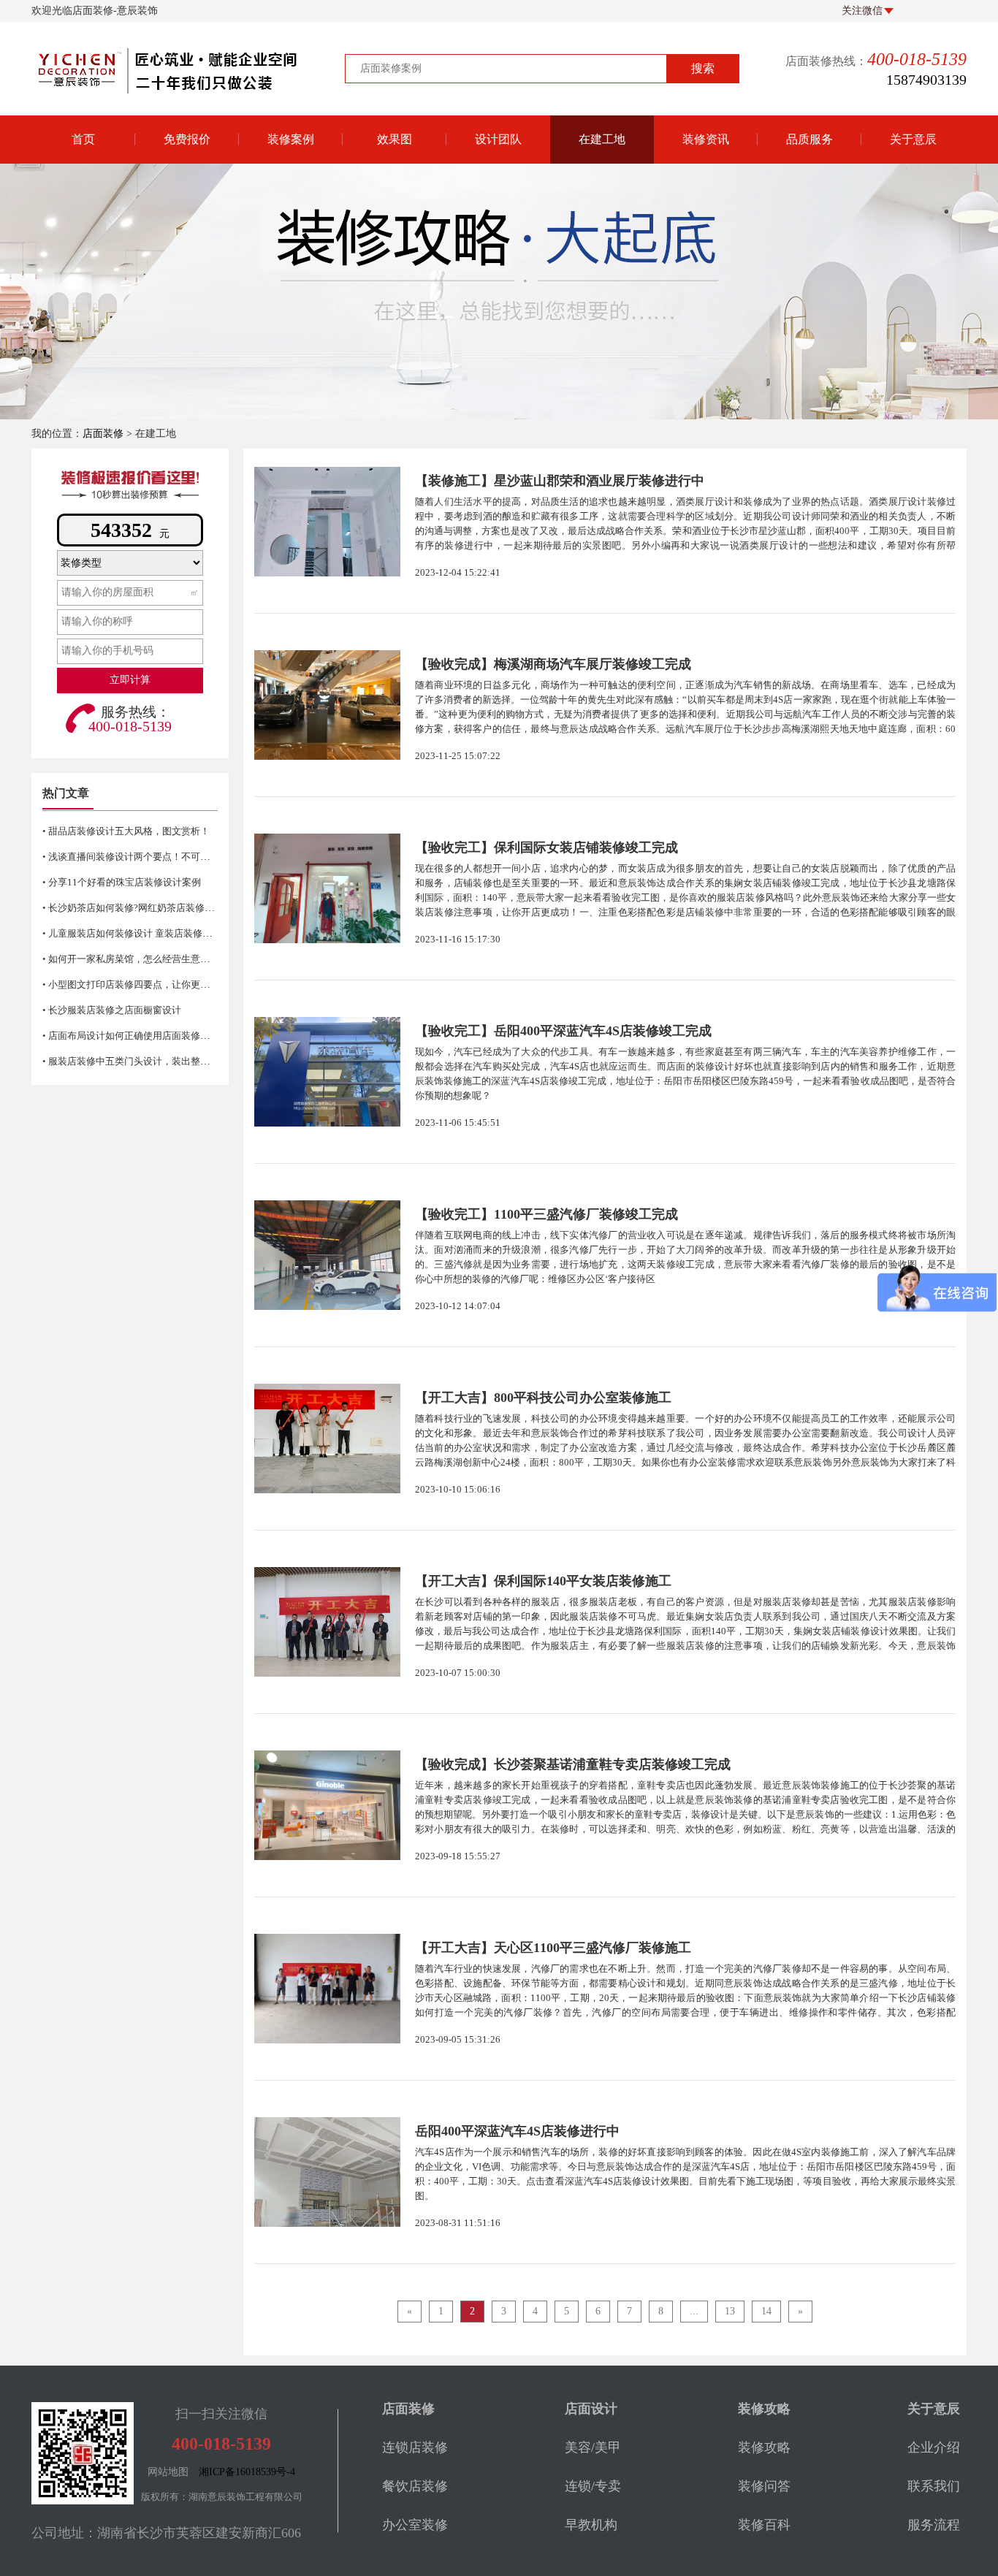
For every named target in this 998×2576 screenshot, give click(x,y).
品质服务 (810, 139)
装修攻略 (706, 255)
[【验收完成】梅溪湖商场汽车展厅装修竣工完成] (327, 705)
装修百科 (706, 182)
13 (730, 2311)
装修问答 (706, 218)
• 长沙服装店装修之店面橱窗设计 (112, 1010)
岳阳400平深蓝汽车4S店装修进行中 (517, 2131)
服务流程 (934, 2525)
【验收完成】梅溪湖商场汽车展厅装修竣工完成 (553, 664)
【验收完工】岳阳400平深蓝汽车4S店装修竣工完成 (563, 1031)
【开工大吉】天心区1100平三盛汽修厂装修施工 (553, 1948)
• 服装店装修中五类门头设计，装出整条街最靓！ (145, 1061)
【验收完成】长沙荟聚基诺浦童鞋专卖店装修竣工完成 (573, 1764)
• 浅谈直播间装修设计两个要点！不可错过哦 (136, 857)
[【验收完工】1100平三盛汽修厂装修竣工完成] (327, 1255)
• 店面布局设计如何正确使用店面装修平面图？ (140, 1036)
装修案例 (291, 139)
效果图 (395, 139)
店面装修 (103, 434)
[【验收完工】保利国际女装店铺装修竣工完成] (327, 888)
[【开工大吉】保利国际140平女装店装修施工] (327, 1622)
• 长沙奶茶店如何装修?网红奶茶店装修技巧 (133, 908)
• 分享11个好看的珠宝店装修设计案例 (122, 882)
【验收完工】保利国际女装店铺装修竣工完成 (546, 847)
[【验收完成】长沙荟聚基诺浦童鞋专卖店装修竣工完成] (327, 1805)
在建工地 (602, 139)
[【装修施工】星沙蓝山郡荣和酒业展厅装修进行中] (327, 522)
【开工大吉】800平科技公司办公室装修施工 (543, 1398)
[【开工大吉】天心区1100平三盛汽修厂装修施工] (327, 1989)
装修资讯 (706, 139)
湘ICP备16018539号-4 (247, 2472)
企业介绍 (934, 2447)
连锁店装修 (415, 2447)
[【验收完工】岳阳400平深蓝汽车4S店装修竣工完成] (327, 1072)
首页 (83, 139)
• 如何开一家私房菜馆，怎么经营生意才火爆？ (140, 959)
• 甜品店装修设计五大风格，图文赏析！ (126, 831)
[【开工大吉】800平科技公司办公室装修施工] (327, 1438)
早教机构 (591, 2525)
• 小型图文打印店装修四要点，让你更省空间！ (140, 984)
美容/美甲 (593, 2447)
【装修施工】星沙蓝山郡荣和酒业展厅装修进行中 (560, 481)
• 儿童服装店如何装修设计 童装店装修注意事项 (141, 933)
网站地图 (168, 2472)
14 (766, 2311)
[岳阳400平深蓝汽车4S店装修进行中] (327, 2172)
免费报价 (187, 139)
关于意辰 (913, 139)
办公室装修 (415, 2525)
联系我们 (934, 2486)
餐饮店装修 (415, 2486)
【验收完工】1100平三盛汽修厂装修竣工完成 (546, 1214)
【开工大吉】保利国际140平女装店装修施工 (543, 1581)
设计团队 (498, 139)
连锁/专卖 (593, 2486)
